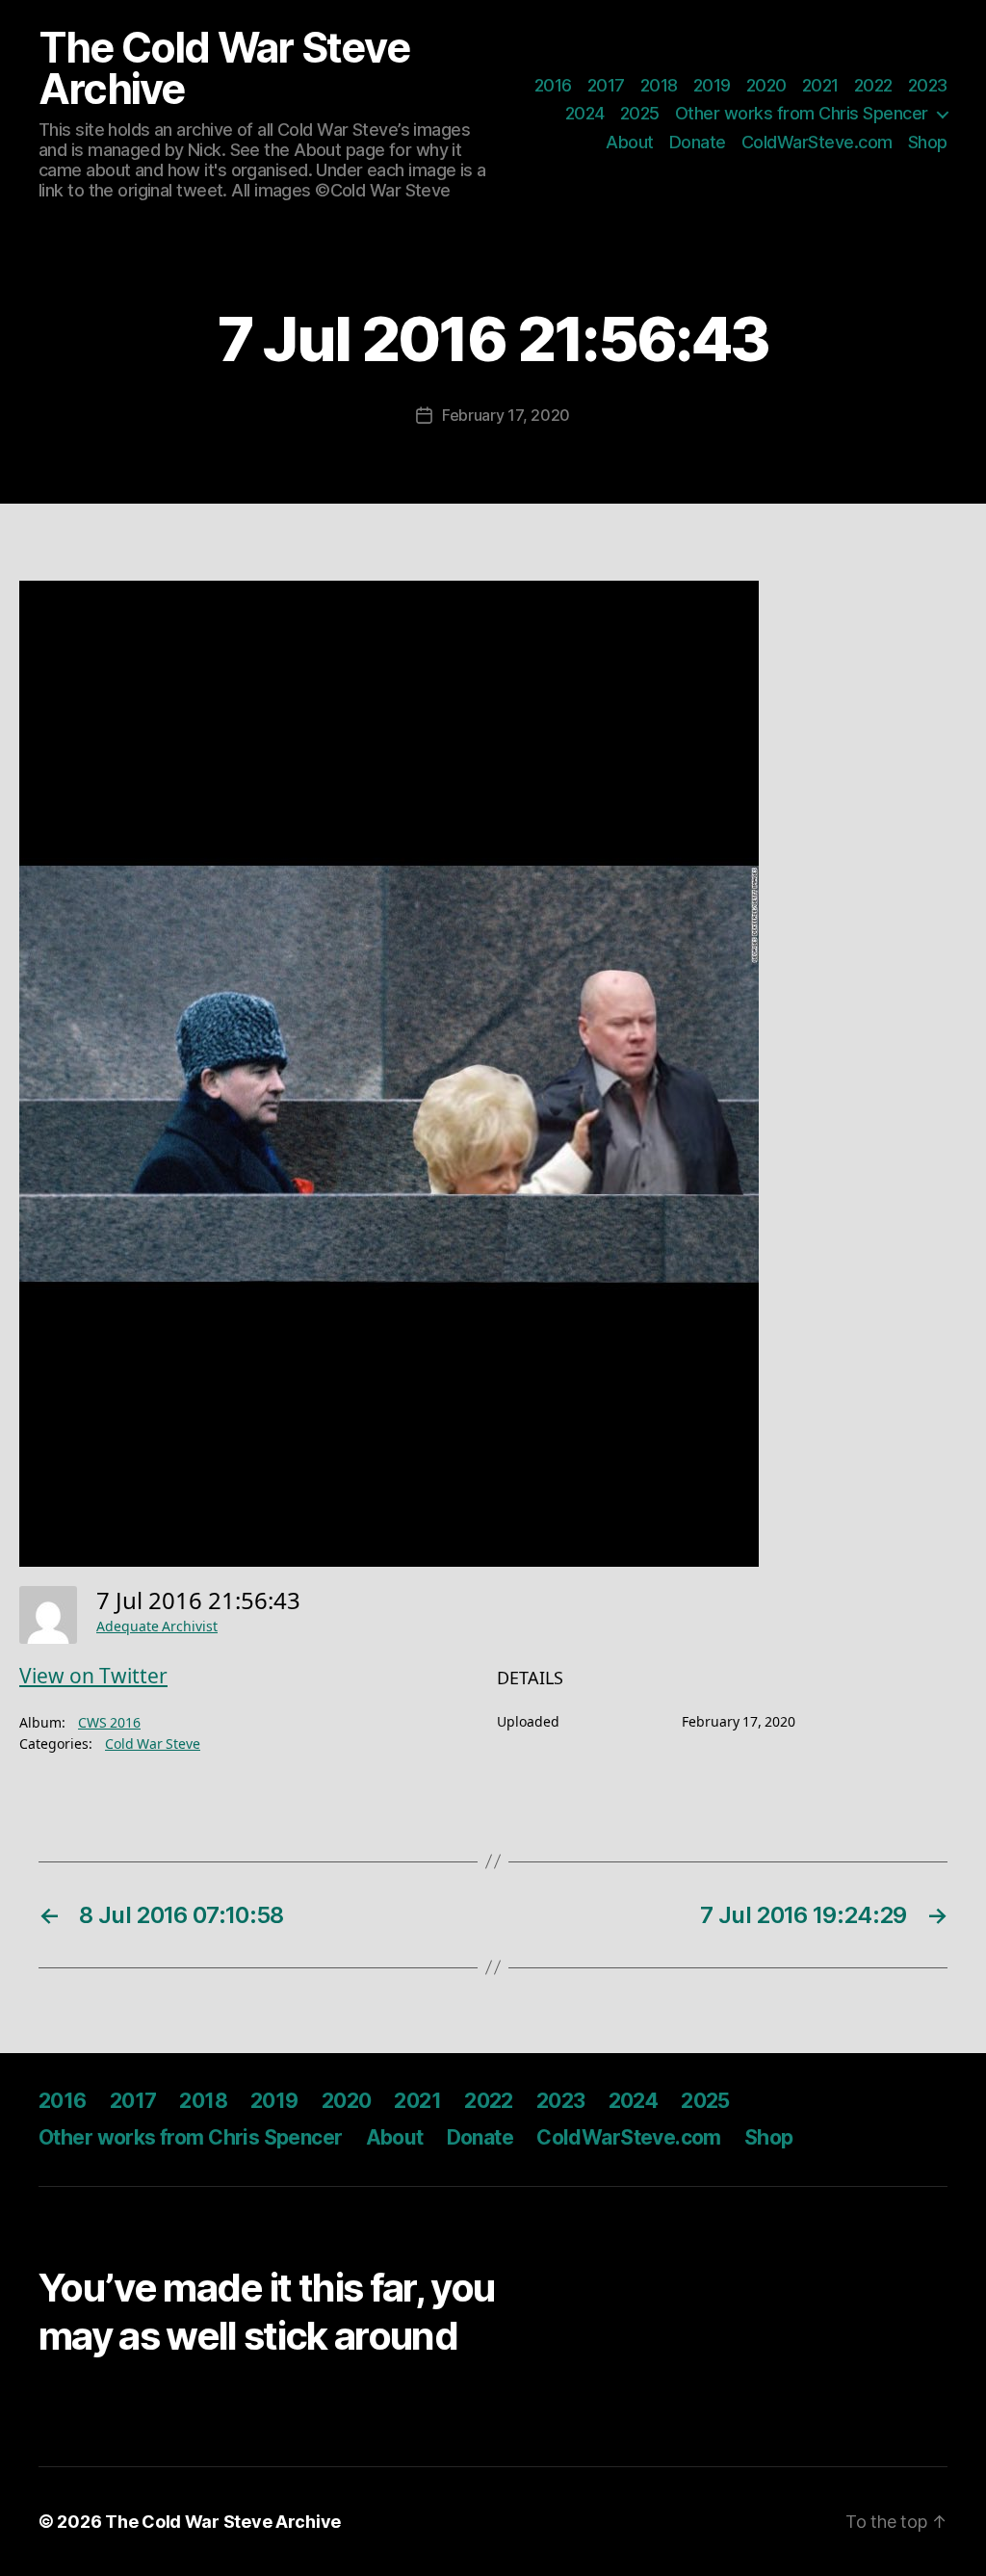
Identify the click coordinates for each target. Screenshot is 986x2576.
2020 (766, 85)
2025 (640, 113)
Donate (698, 142)
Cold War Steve (153, 1744)
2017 (606, 85)
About (630, 142)
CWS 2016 (109, 1723)
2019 (712, 85)
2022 (873, 85)
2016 (553, 85)
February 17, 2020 (506, 415)
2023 (928, 85)
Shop (928, 142)
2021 (820, 85)
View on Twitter (93, 1677)
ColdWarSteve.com (817, 142)
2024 (585, 113)
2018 (659, 85)
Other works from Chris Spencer (802, 113)
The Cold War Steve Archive (224, 68)
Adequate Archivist (157, 1627)
